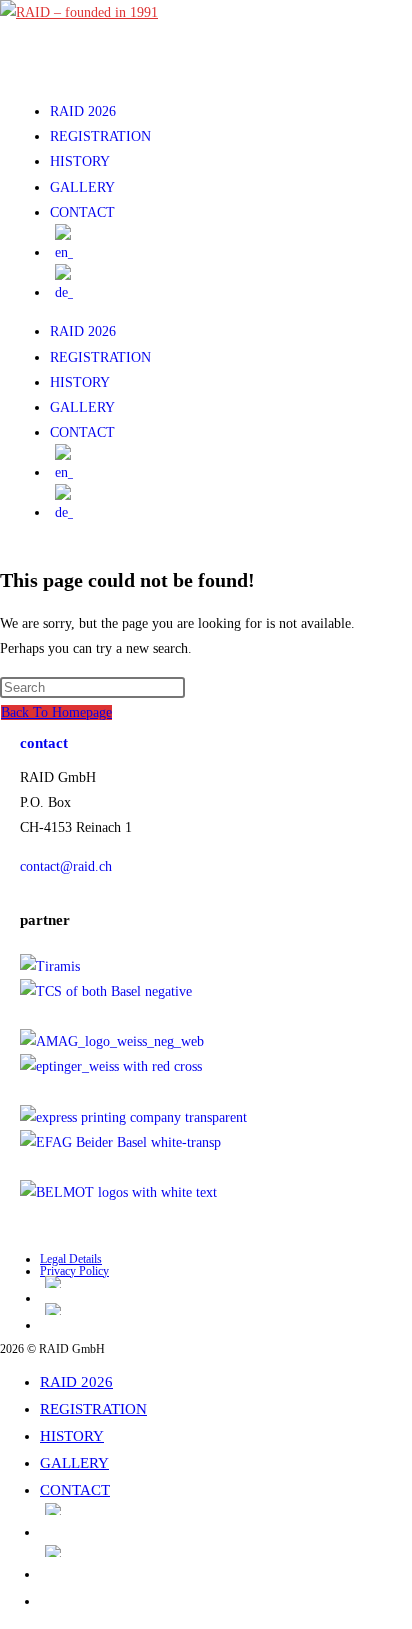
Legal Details (71, 1259)
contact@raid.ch (66, 866)
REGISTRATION (100, 136)
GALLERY (82, 187)
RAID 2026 (83, 111)
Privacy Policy (74, 1271)
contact (44, 743)
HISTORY (80, 161)
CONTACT (82, 212)
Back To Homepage (56, 712)
